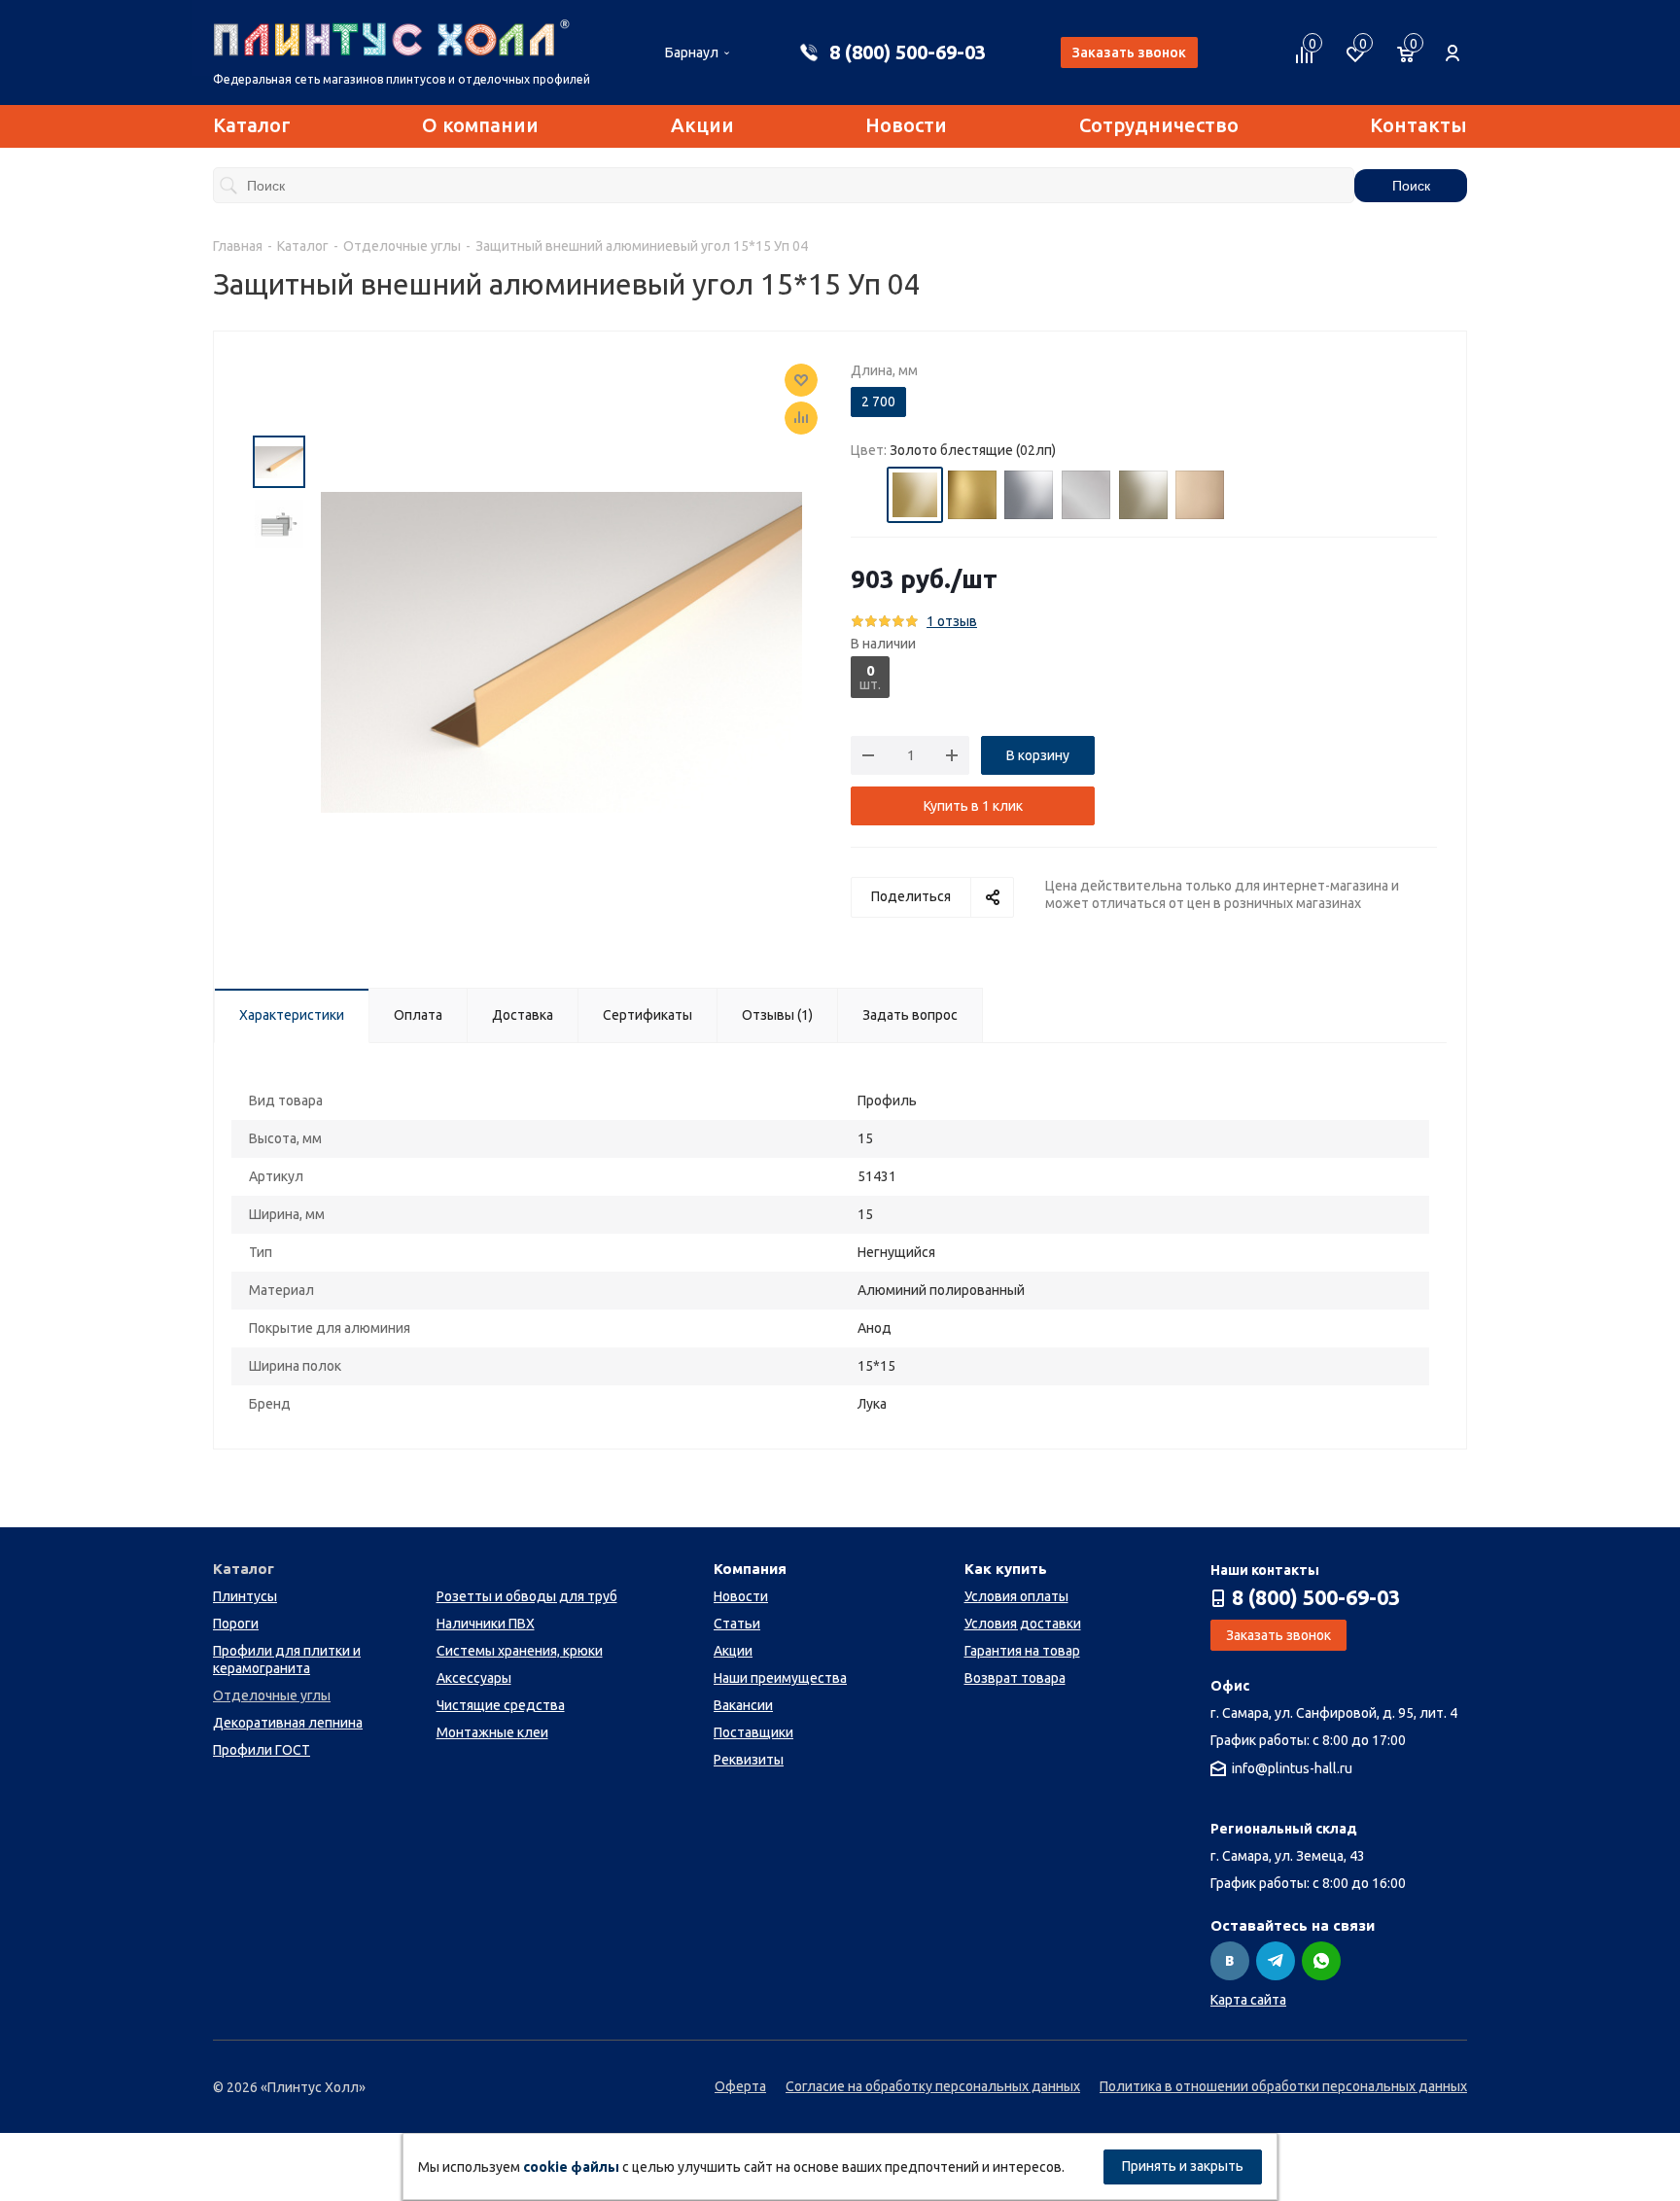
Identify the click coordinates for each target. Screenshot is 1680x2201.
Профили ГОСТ (262, 1750)
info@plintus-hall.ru (1292, 1769)
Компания (750, 1569)
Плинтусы (245, 1596)
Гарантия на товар (1022, 1651)
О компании (480, 125)
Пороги (236, 1624)
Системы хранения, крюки (520, 1651)
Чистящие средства (501, 1705)
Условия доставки (1023, 1624)
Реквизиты (749, 1760)
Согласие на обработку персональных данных (933, 2086)
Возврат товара (1015, 1678)
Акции (702, 125)
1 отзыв (952, 621)
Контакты (1418, 125)
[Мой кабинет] (1452, 43)
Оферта (740, 2086)
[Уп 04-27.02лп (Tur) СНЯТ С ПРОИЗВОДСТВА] (561, 650)
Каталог (252, 125)
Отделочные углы (272, 1695)
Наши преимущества (780, 1678)
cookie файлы (571, 2167)
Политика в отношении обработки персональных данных (1283, 2086)
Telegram (1276, 1961)
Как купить (1006, 1569)
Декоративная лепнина (288, 1723)
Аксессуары (474, 1678)
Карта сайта (1248, 2000)
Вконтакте (1230, 1961)
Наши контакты (1265, 1570)
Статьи (737, 1624)
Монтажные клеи (492, 1732)
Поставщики (753, 1732)
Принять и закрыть (1183, 2166)
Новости (906, 125)
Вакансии (743, 1705)
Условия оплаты (1016, 1596)
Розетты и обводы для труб (527, 1596)
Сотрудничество (1159, 125)
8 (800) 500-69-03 (908, 52)
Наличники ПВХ (486, 1624)
